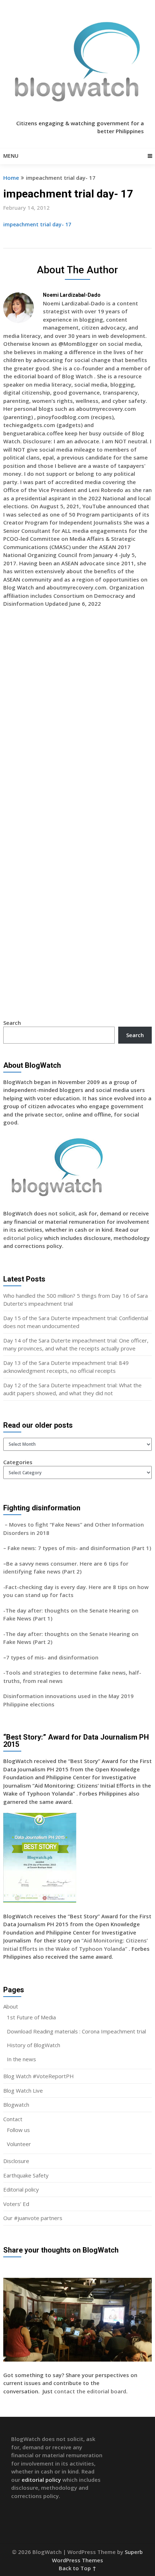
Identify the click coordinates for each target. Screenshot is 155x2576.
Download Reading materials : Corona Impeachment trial (76, 2031)
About (11, 2006)
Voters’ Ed (16, 2204)
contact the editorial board (90, 2391)
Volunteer (19, 2144)
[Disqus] (78, 718)
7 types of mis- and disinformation (53, 1657)
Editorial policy (21, 2189)
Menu (11, 156)
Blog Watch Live (23, 2090)
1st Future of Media (31, 2017)
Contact (13, 2119)
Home (11, 178)
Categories (18, 1462)
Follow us (18, 2130)
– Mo (10, 1524)
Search (12, 1023)
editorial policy (23, 1238)
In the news (21, 2059)
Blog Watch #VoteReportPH (39, 2076)
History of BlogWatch (34, 2045)
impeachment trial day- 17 (37, 224)
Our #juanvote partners (33, 2218)
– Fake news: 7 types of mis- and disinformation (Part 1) (77, 1548)
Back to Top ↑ (77, 2568)
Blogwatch (16, 2105)
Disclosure (16, 2161)
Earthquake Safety (26, 2175)
